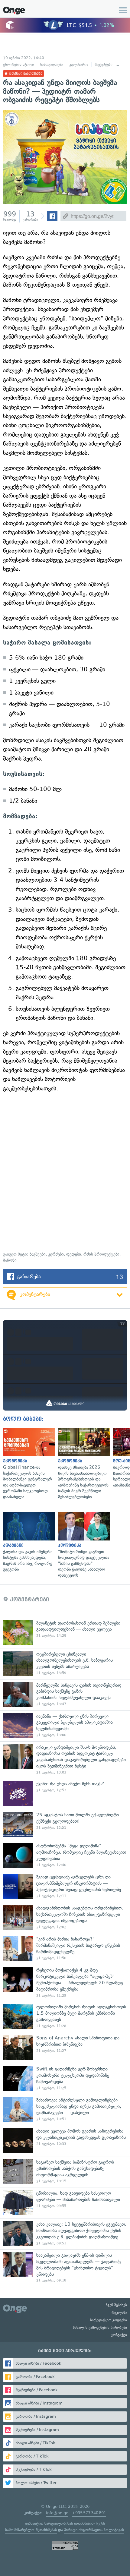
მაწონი (10, 1260)
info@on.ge (57, 2513)
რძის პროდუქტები (101, 1254)
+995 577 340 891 (89, 2513)
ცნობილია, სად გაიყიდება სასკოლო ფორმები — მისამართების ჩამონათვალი (65, 2203)
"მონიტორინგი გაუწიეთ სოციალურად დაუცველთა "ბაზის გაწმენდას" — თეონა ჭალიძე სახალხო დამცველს (83, 1545)
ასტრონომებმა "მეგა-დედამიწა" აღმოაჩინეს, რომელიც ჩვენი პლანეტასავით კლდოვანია (65, 1855)
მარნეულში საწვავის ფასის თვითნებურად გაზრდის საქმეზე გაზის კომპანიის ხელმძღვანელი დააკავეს (65, 1695)
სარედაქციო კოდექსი (109, 2320)
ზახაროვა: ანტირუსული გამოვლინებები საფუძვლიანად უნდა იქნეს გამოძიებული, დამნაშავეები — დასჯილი (65, 2109)
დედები (74, 1254)
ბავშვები (38, 1254)
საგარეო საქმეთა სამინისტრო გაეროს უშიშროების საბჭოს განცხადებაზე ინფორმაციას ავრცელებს (65, 2172)
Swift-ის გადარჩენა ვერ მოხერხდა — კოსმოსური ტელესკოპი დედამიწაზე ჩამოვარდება (65, 2078)
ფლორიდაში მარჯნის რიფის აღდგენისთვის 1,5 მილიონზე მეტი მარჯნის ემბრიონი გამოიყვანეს (65, 2016)
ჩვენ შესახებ (116, 2305)
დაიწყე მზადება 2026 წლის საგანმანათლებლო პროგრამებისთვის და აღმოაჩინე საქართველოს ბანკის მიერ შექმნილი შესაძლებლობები (83, 1464)
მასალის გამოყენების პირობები (100, 2328)
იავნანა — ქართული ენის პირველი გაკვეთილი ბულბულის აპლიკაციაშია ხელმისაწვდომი (65, 1726)
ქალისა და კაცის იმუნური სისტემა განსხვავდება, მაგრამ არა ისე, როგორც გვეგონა (28, 1542)
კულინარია (79, 65)
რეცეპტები (104, 65)
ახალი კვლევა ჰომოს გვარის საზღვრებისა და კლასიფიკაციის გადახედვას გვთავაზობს (65, 2141)
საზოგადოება (52, 65)
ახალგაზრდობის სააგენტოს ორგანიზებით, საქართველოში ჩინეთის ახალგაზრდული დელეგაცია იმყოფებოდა (65, 1917)
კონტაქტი (119, 2335)
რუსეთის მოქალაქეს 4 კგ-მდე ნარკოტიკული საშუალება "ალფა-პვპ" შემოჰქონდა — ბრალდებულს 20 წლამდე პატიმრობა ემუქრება (65, 1982)
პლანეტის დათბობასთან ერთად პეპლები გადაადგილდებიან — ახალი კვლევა (65, 1633)
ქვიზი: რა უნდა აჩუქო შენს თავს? (65, 1793)
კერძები (56, 1254)
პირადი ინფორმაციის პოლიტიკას (94, 2530)
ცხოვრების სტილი (18, 65)
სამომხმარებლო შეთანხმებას (31, 2530)
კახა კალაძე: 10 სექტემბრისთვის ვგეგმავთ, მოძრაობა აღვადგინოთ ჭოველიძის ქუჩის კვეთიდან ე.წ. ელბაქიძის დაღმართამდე (65, 2234)
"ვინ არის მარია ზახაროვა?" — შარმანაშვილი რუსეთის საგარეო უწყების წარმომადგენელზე (65, 1949)
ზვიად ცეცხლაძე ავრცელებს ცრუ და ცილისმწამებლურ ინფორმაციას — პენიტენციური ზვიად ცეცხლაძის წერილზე (65, 1886)
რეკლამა (119, 2313)
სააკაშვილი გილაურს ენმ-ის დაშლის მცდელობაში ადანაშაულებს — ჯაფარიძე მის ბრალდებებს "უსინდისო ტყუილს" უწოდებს (65, 2268)
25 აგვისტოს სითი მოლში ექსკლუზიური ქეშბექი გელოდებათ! (65, 1824)
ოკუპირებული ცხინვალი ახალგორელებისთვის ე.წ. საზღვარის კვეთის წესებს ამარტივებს (65, 1664)
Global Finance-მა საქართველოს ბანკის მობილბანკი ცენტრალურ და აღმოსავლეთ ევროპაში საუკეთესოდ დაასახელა (28, 1464)
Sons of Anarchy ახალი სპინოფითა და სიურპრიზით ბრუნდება (65, 2047)
